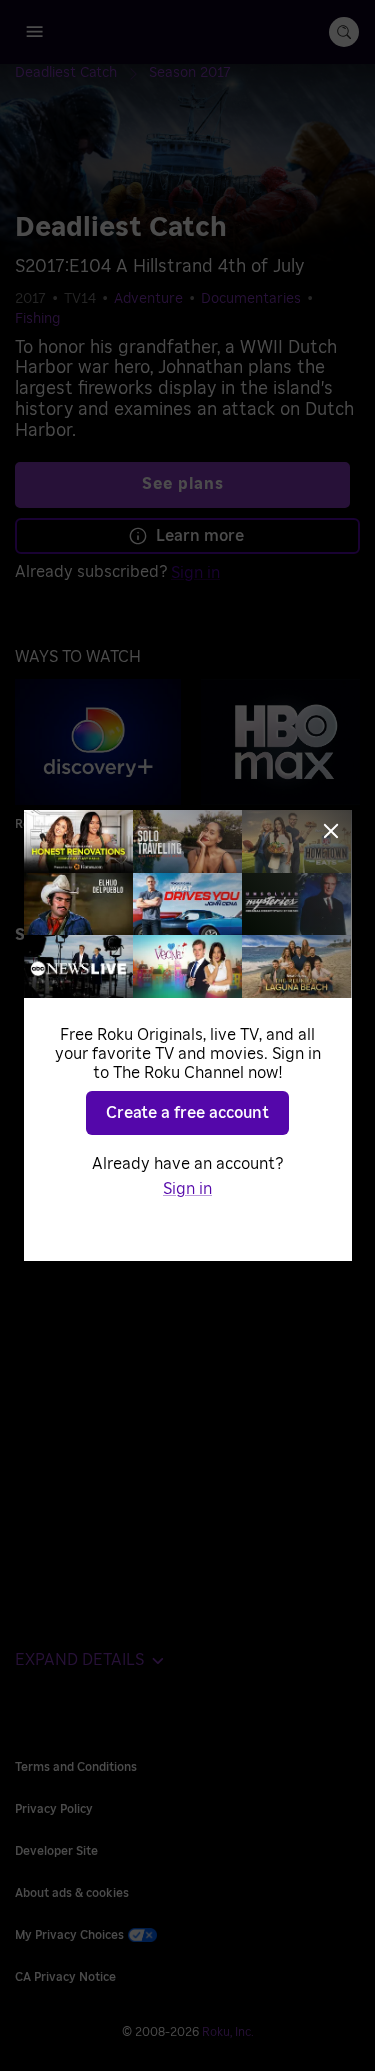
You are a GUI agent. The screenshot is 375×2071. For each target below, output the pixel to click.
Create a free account (187, 1113)
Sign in (187, 1189)
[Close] (331, 831)
